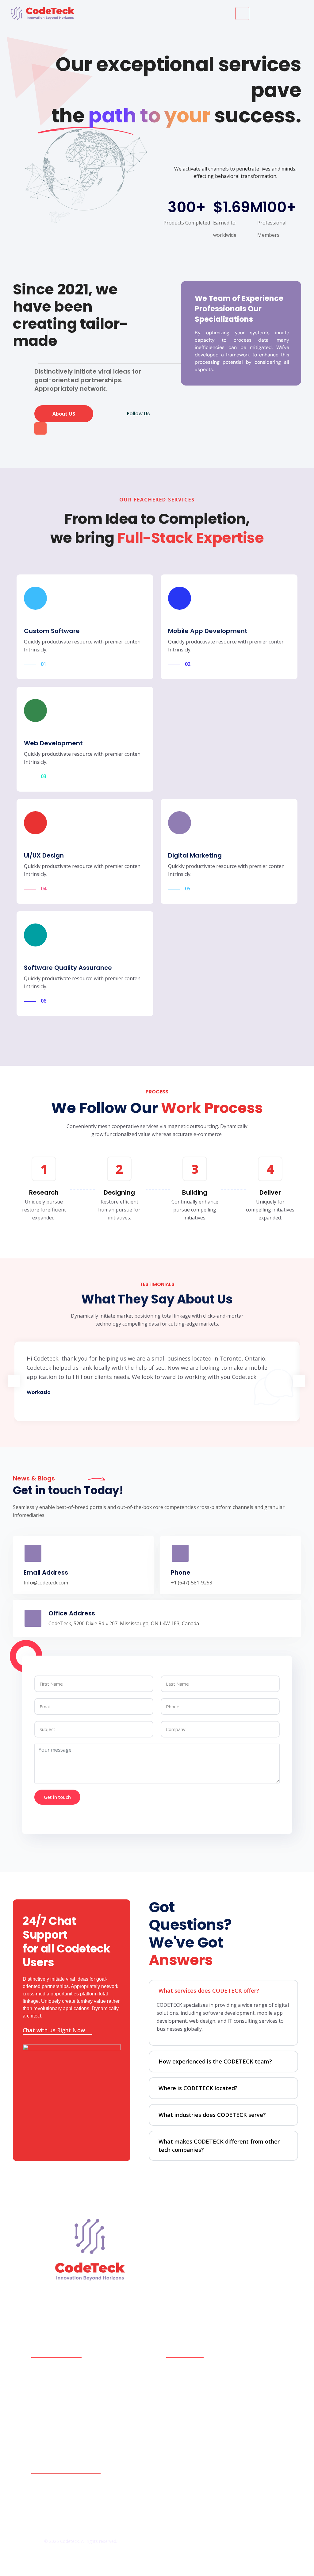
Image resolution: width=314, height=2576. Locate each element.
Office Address (72, 1613)
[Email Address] (33, 1553)
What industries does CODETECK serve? (212, 2115)
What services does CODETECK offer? (209, 1991)
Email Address (46, 1572)
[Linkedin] (74, 428)
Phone (181, 1572)
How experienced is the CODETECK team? (215, 2061)
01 (44, 664)
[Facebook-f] (40, 428)
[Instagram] (57, 428)
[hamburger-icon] (242, 13)
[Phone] (180, 1553)
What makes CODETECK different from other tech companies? (219, 2146)
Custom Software (52, 631)
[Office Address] (33, 1618)
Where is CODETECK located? (198, 2088)
